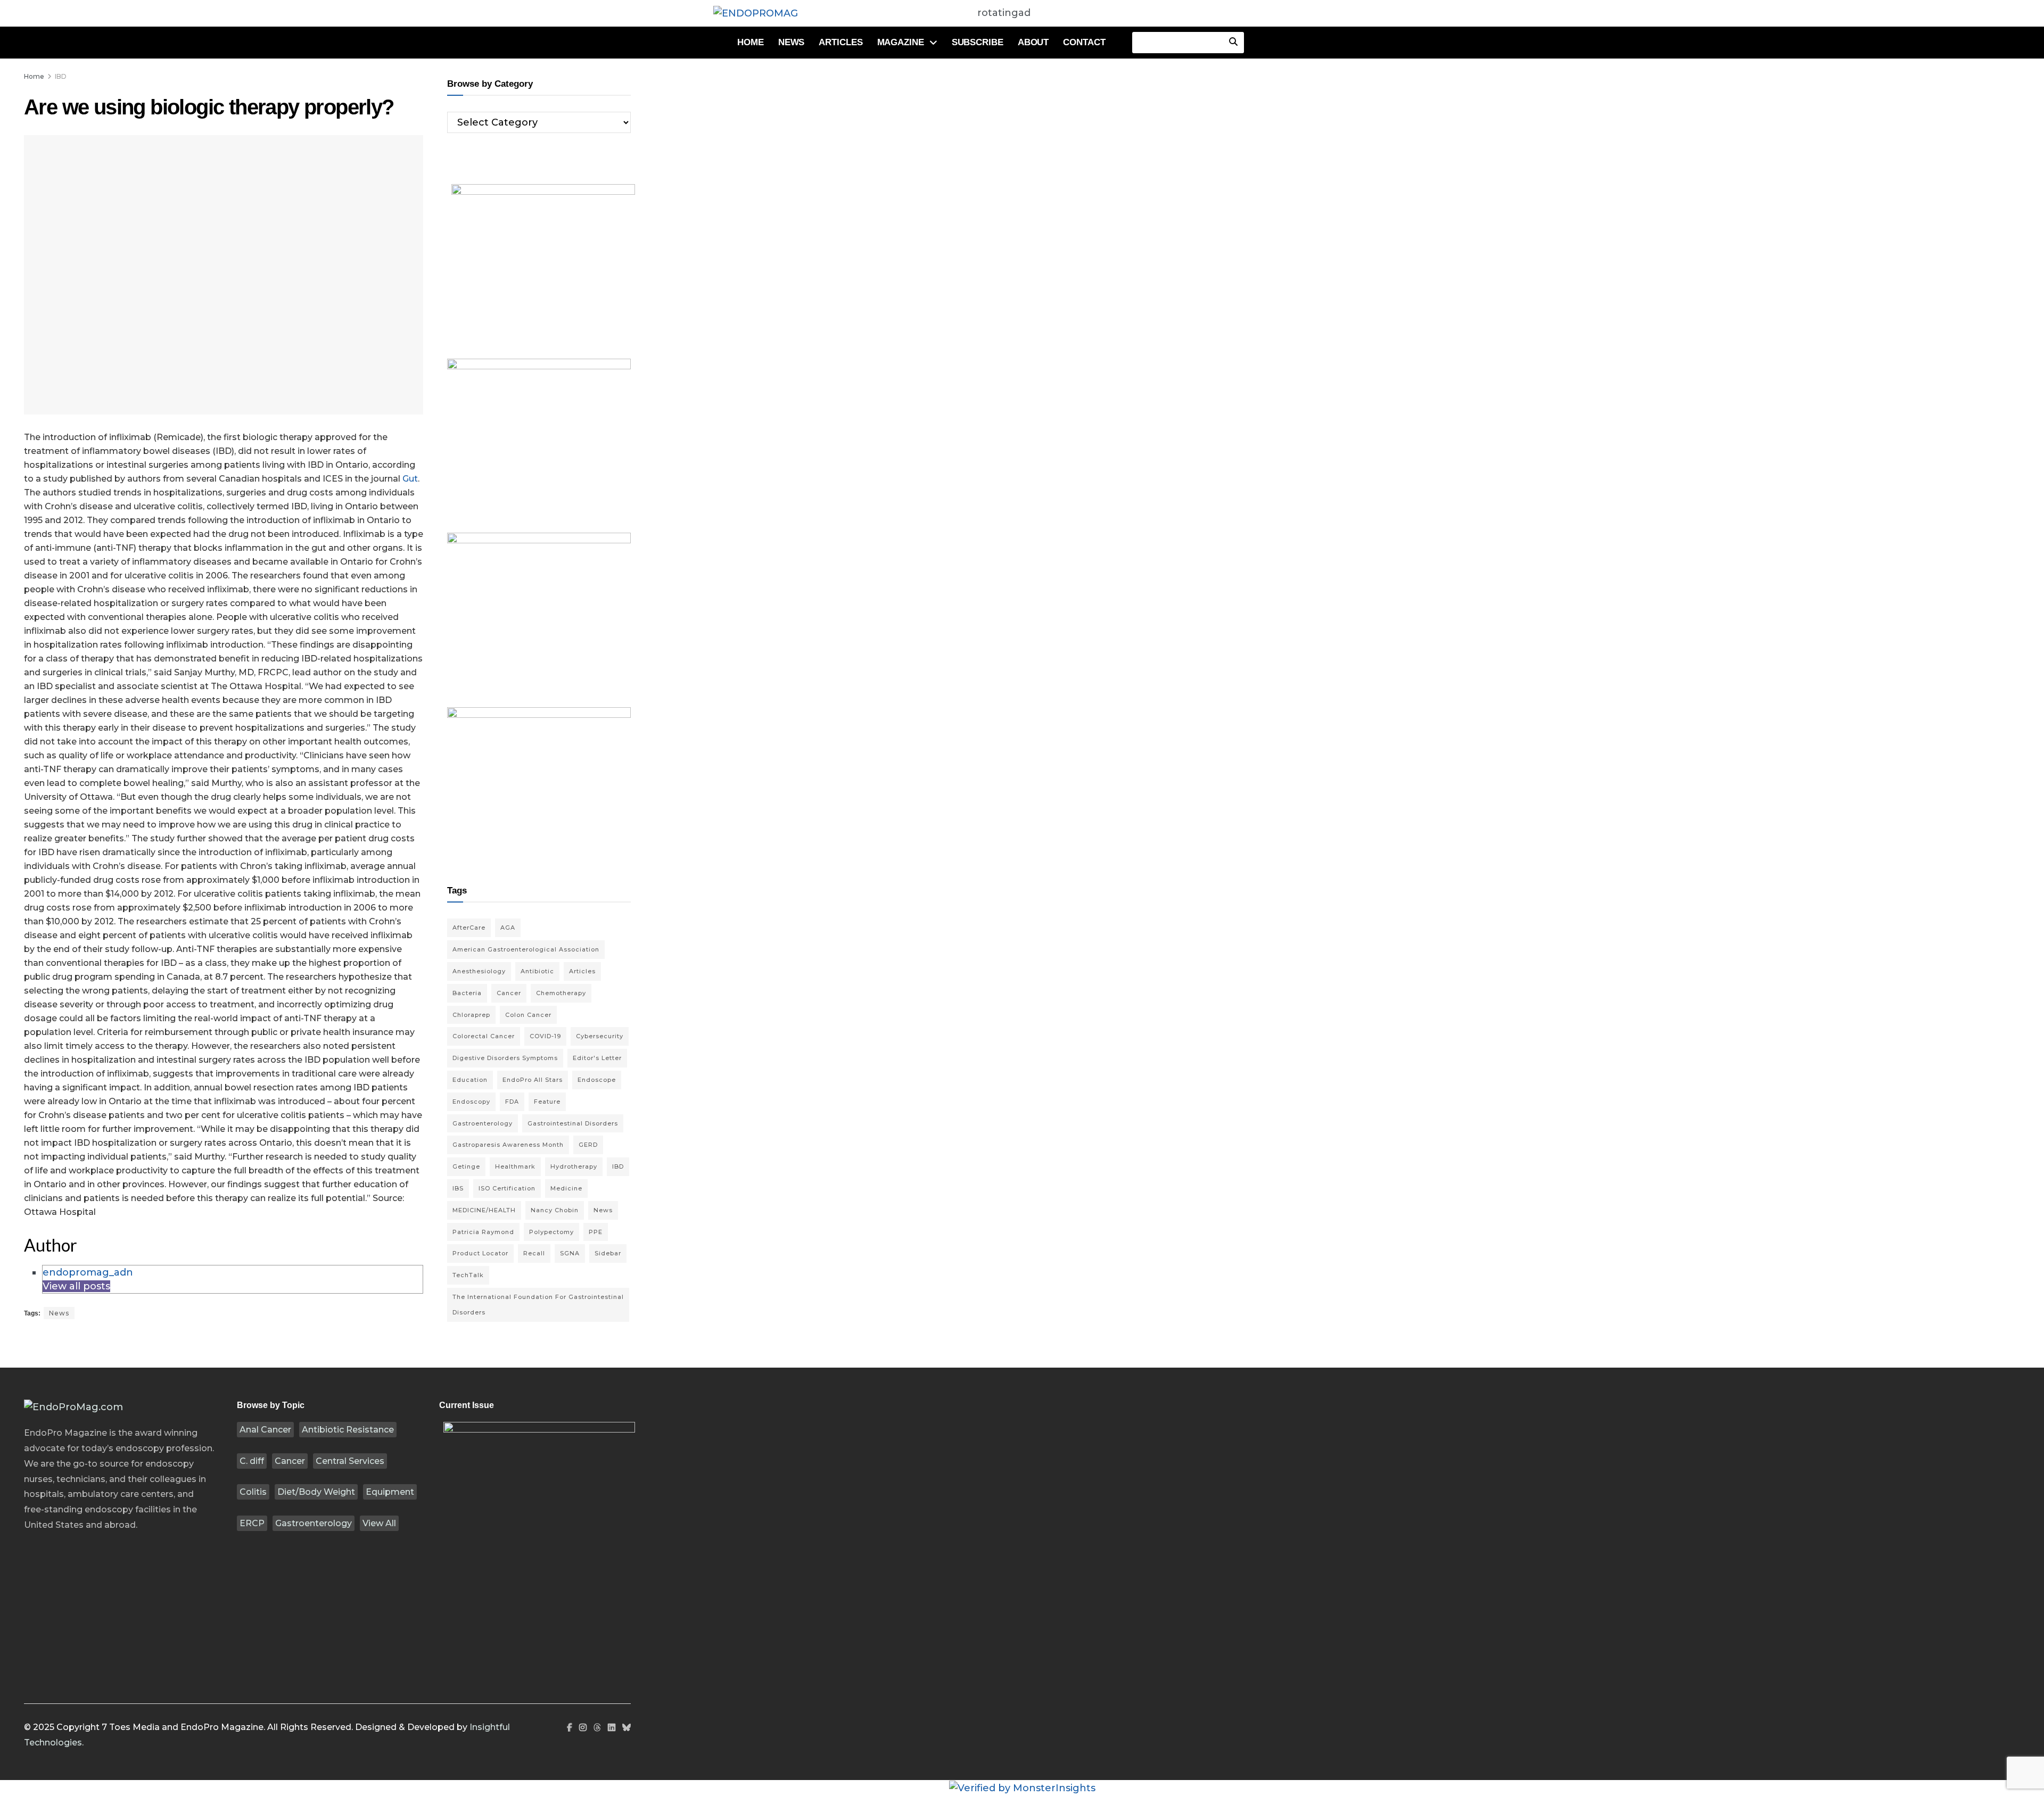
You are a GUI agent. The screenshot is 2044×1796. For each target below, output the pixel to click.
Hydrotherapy (574, 1166)
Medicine (566, 1188)
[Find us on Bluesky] (627, 1728)
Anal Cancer (265, 1430)
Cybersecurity (600, 1036)
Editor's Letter (597, 1058)
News (792, 42)
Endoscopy (471, 1102)
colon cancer (528, 1015)
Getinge (466, 1166)
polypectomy (551, 1232)
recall (534, 1253)
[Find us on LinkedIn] (612, 1728)
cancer (509, 993)
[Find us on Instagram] (583, 1728)
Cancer (290, 1461)
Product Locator (480, 1253)
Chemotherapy (561, 993)
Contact (1084, 42)
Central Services (350, 1461)
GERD (588, 1145)
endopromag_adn (88, 1272)
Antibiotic (537, 971)
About (1033, 42)
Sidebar (608, 1253)
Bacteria (467, 993)
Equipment (390, 1492)
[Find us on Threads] (597, 1728)
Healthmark (515, 1166)
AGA (508, 928)
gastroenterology (483, 1123)
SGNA (570, 1253)
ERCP (252, 1523)
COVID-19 (545, 1036)
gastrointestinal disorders (573, 1123)
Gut (410, 479)
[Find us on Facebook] (570, 1728)
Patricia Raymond (483, 1232)
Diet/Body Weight (316, 1492)
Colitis (253, 1492)
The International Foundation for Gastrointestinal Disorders (538, 1305)
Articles (840, 42)
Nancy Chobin (555, 1210)
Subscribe (978, 42)
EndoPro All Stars (533, 1080)
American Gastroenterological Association (526, 949)
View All (379, 1523)
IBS (458, 1188)
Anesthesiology (479, 971)
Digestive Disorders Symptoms (505, 1058)
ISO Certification (507, 1188)
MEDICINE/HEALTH (484, 1210)
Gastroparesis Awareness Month (508, 1145)
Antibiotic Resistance (348, 1430)
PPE (596, 1232)
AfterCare (469, 928)
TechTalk (468, 1275)
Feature (547, 1102)
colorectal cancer (484, 1036)
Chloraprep (471, 1015)
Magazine (901, 42)
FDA (512, 1102)
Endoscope (597, 1080)
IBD (61, 76)
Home (751, 42)
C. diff (252, 1461)
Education (470, 1080)
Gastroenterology (314, 1523)
